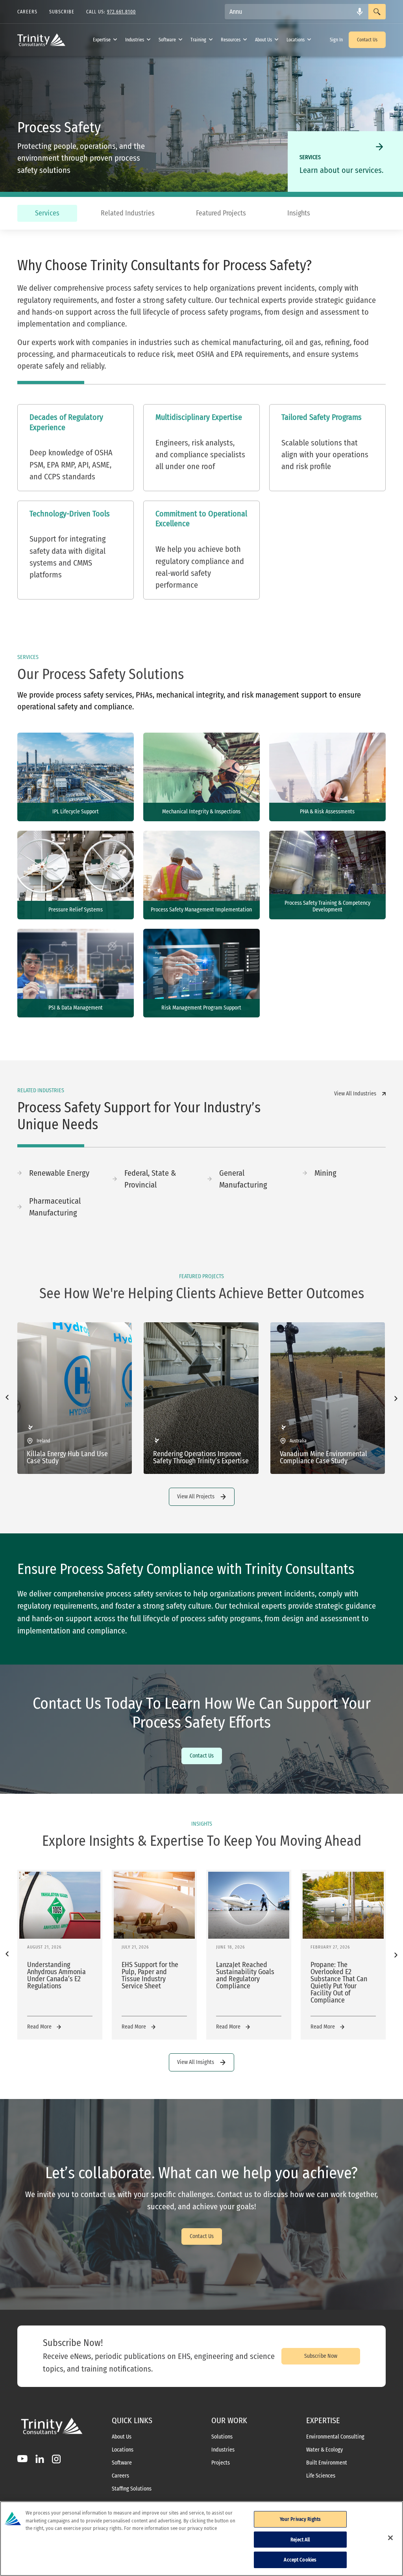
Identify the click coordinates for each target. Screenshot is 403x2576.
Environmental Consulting (335, 2437)
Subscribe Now (321, 2356)
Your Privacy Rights (300, 2519)
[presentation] (7, 1398)
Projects (221, 2463)
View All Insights (196, 2062)
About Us (263, 40)
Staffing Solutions (132, 2489)
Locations (296, 40)
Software (167, 40)
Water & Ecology (324, 2450)
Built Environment (327, 2463)
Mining (325, 1173)
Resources (231, 40)
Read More (39, 2027)
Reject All (300, 2540)
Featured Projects (221, 213)
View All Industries (355, 1094)
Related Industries (128, 213)
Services (47, 213)
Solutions (222, 2437)
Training (198, 40)
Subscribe (62, 12)
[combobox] (297, 12)
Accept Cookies (300, 2560)
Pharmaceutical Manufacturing (55, 1207)
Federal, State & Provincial (150, 1179)
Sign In (336, 40)
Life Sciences (321, 2476)
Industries (135, 40)
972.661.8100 (121, 12)
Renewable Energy (59, 1173)
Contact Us (367, 40)
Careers (120, 2476)
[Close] (390, 2538)
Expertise (102, 40)
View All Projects (196, 1497)
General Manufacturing (243, 1179)
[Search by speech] (360, 12)
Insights (299, 213)
